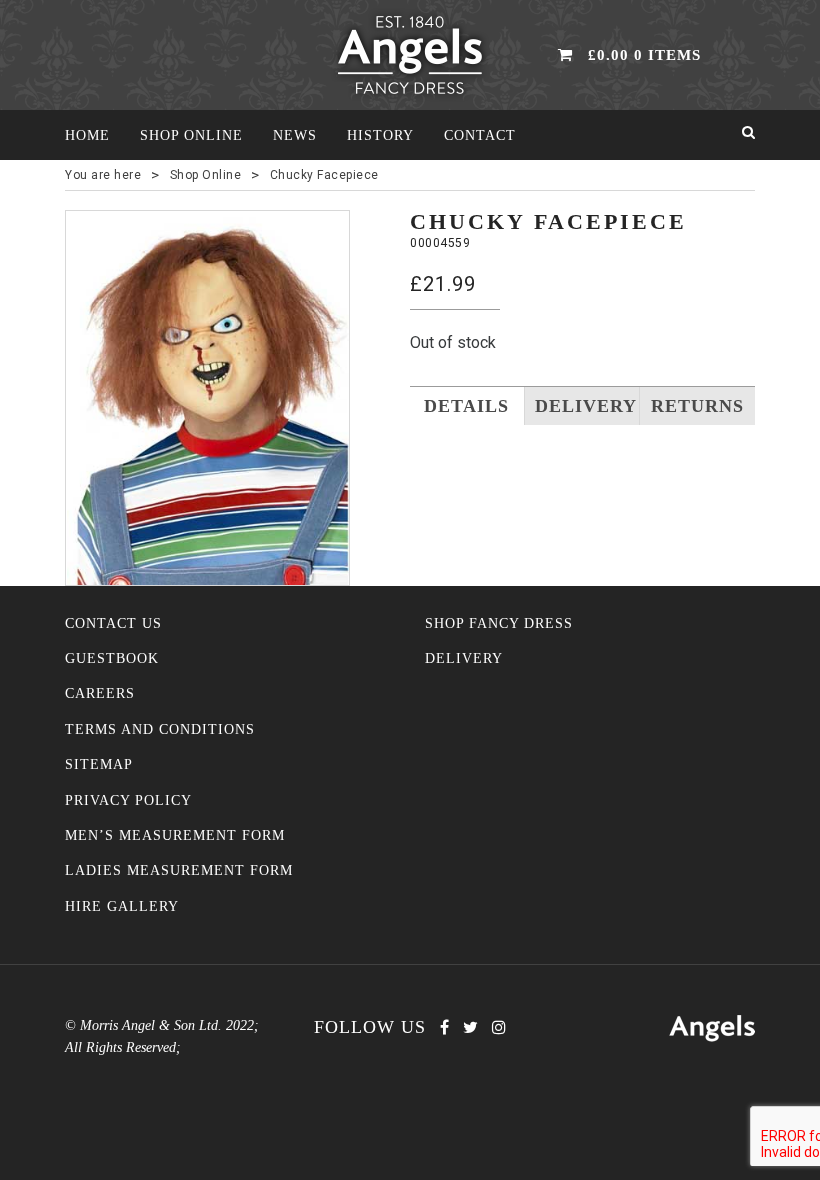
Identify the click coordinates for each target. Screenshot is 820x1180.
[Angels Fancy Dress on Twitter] (470, 1027)
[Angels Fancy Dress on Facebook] (444, 1027)
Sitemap (99, 764)
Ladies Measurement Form (179, 870)
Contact (480, 135)
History (380, 135)
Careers (100, 693)
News (295, 135)
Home (87, 135)
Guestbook (112, 658)
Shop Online (191, 135)
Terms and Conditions (160, 729)
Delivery (464, 658)
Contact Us (113, 623)
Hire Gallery (122, 906)
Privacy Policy (128, 800)
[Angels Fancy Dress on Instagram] (499, 1027)
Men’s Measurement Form (175, 835)
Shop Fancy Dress (499, 623)
